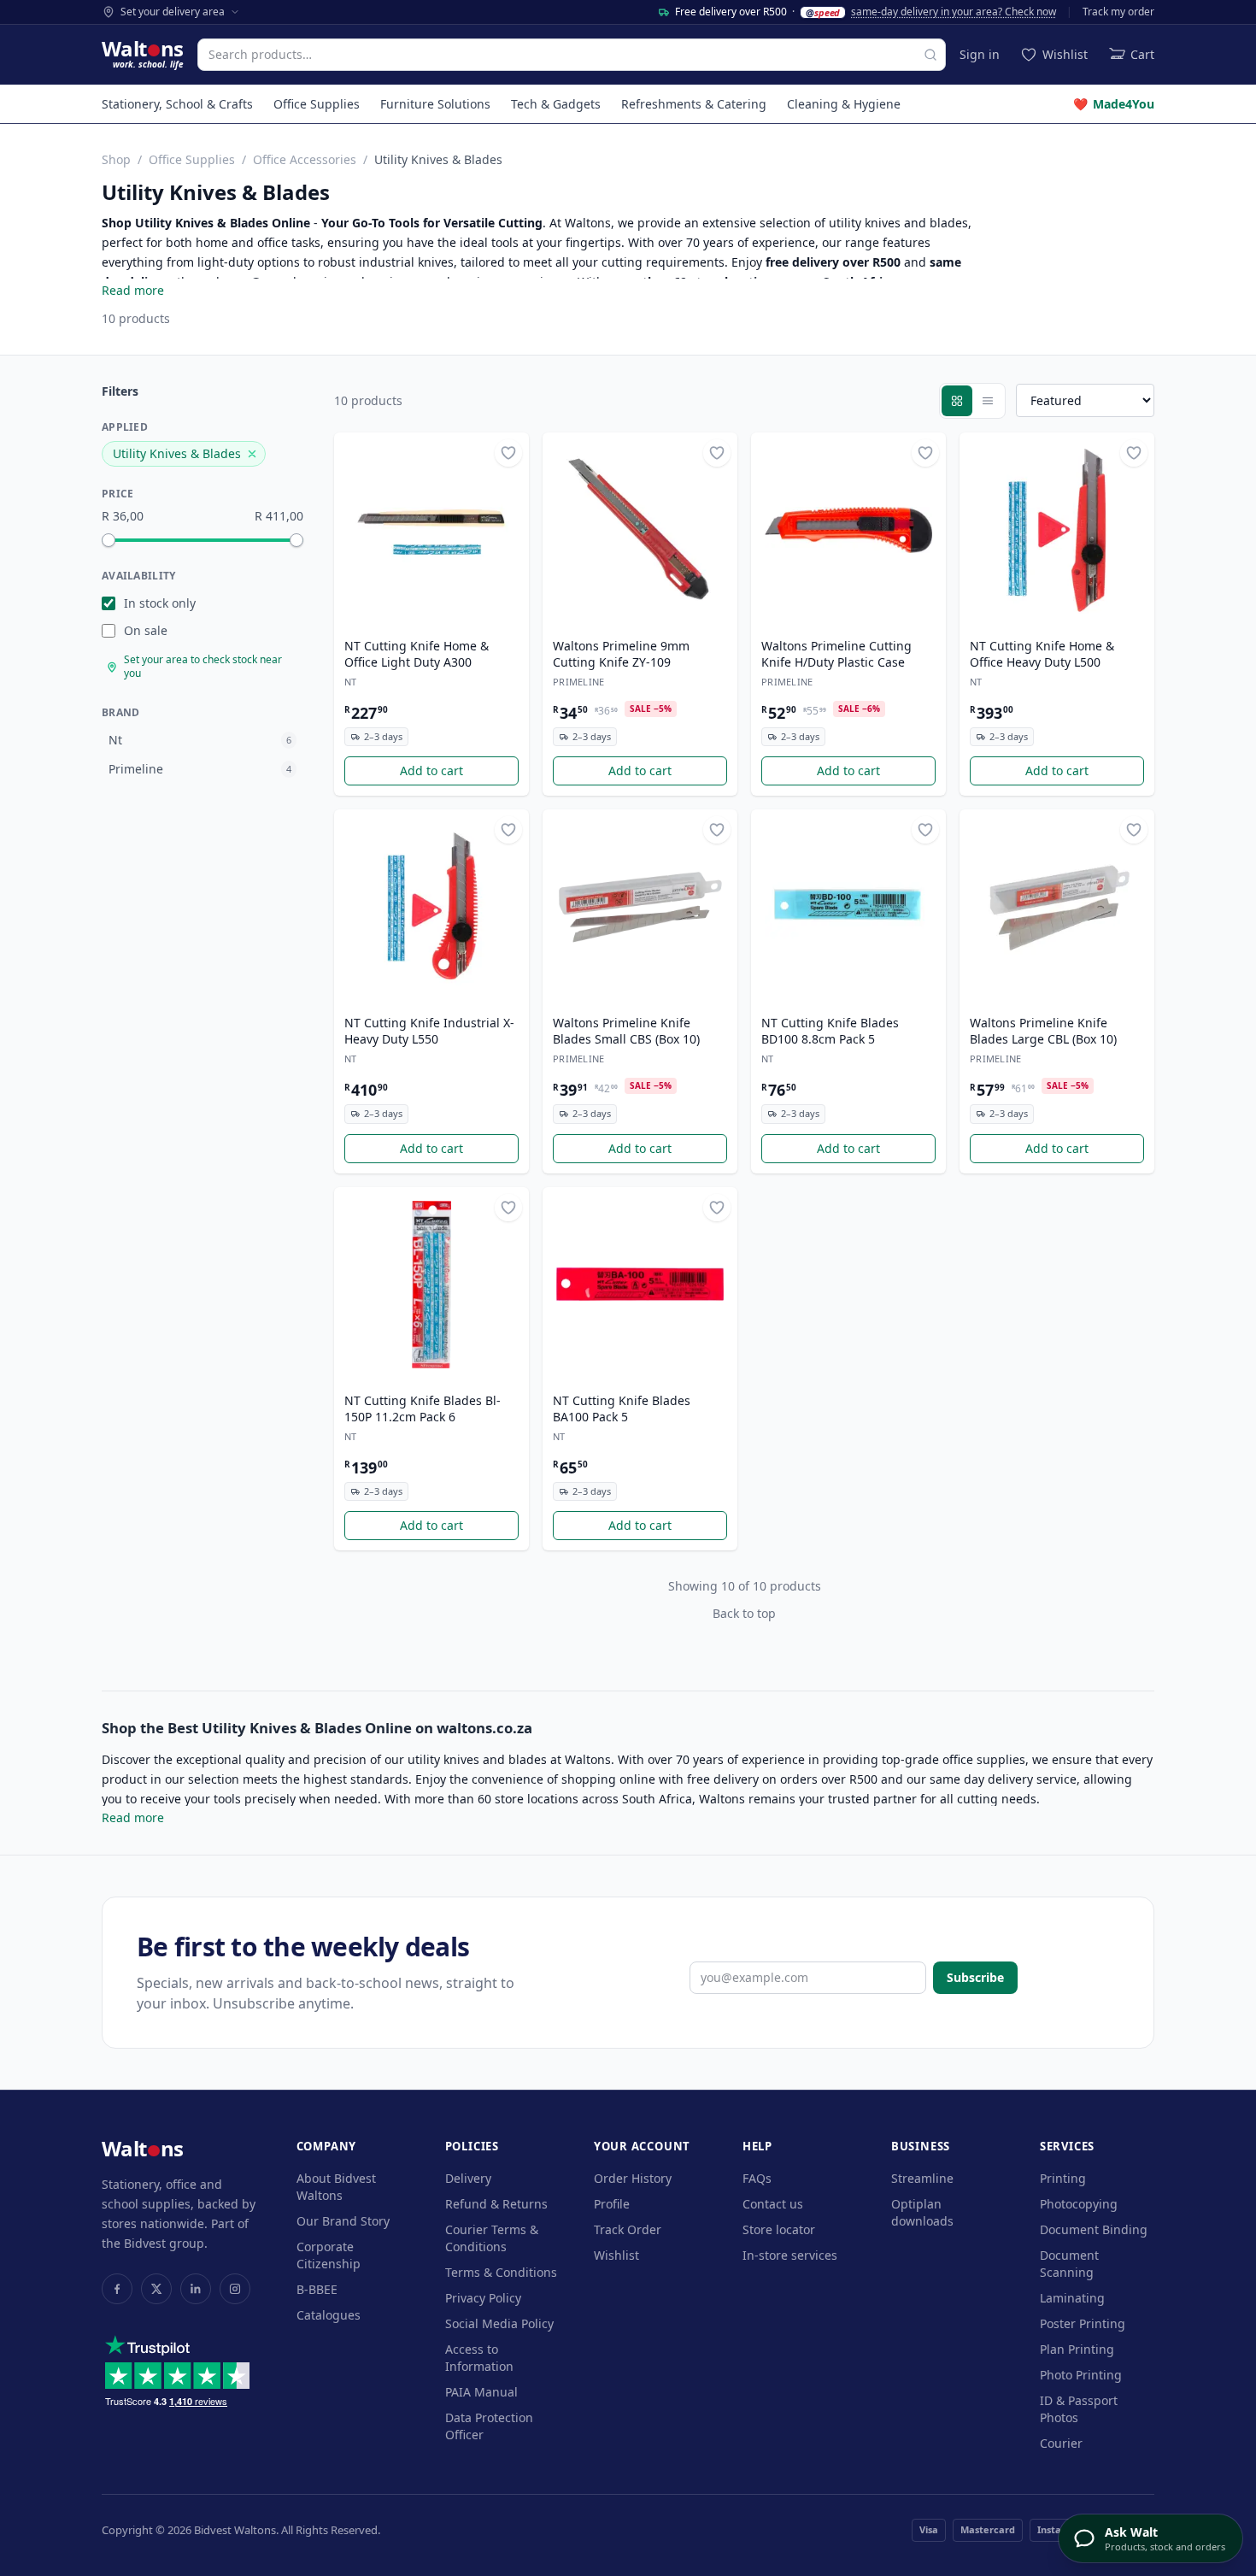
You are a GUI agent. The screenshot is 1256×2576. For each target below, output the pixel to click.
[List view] (988, 401)
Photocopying (1079, 2204)
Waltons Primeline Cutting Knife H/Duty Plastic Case (836, 654)
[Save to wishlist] (508, 453)
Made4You (1114, 104)
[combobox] (572, 55)
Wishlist (616, 2255)
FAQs (757, 2178)
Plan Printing (1077, 2349)
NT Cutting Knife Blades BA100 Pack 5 (622, 1409)
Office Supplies (317, 104)
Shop (116, 159)
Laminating (1072, 2298)
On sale (146, 630)
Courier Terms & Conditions (492, 2238)
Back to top (744, 1613)
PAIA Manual (481, 2392)
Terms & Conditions (501, 2272)
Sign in (980, 54)
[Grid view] (957, 401)
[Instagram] (235, 2289)
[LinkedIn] (196, 2289)
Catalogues (329, 2315)
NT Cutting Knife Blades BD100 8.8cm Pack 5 (830, 1031)
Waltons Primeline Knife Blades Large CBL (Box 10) (1043, 1031)
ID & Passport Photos (1079, 2409)
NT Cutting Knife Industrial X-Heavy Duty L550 (429, 1031)
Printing (1063, 2178)
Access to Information (479, 2358)
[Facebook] (117, 2289)
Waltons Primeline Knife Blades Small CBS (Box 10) (626, 1031)
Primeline (578, 682)
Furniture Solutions (435, 104)
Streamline (922, 2178)
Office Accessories (305, 159)
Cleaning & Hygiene (844, 104)
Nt (351, 682)
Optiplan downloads (922, 2212)
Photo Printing (1081, 2375)
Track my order (1118, 12)
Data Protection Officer (489, 2426)
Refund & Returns (496, 2204)
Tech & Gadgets (556, 104)
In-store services (790, 2255)
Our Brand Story (343, 2221)
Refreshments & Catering (694, 104)
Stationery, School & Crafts (177, 104)
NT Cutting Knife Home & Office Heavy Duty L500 (1042, 654)
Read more (133, 290)
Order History (633, 2178)
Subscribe (975, 1977)
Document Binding (1094, 2229)
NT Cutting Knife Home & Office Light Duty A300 (417, 654)
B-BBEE (317, 2289)
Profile (612, 2204)
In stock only (160, 603)
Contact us (773, 2204)
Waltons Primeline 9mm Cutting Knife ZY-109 (621, 654)
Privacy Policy (483, 2298)
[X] (156, 2289)
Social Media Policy (499, 2323)
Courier (1061, 2443)
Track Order (628, 2229)
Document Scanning (1069, 2264)
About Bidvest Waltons (336, 2187)
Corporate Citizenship (329, 2255)
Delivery (468, 2178)
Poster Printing (1083, 2323)
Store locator (779, 2229)
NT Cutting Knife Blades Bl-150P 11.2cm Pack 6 (423, 1409)
